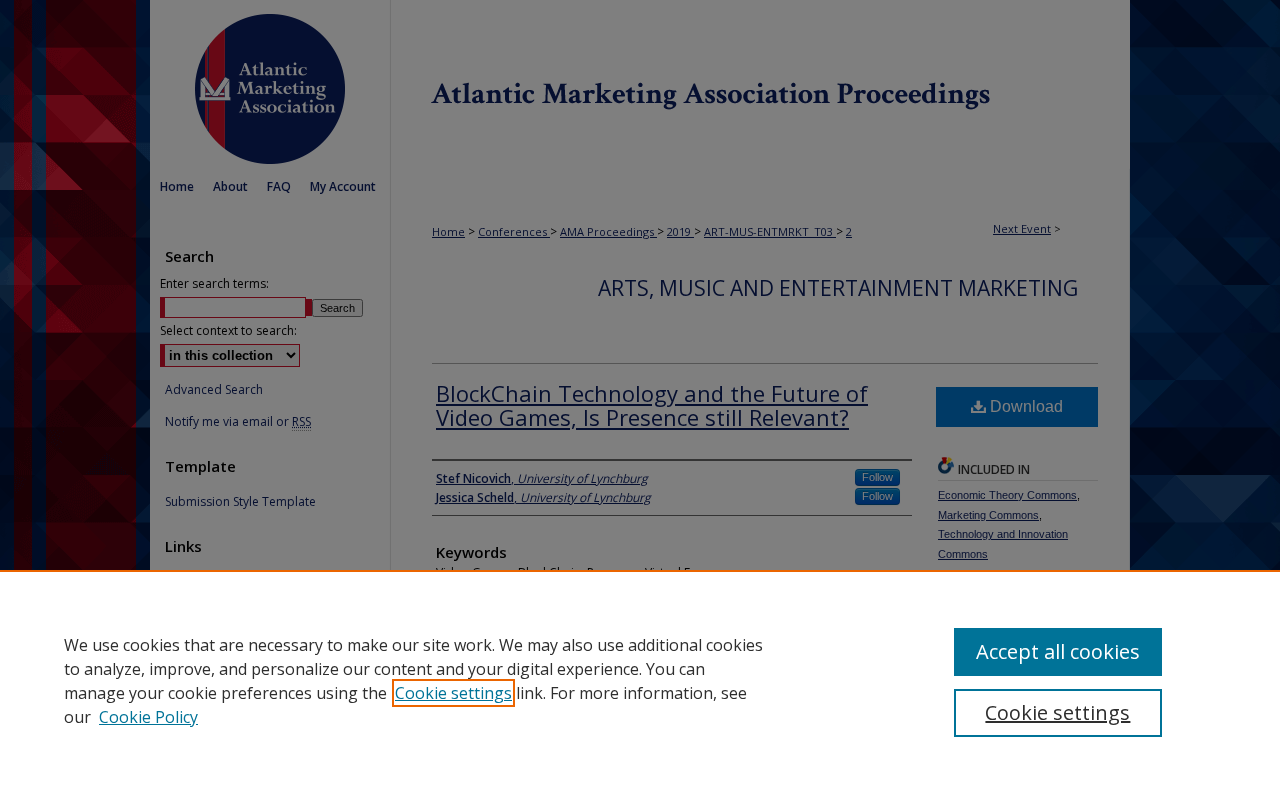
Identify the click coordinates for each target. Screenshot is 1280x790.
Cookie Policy (148, 717)
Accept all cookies (1058, 651)
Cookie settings (453, 693)
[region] (640, 680)
